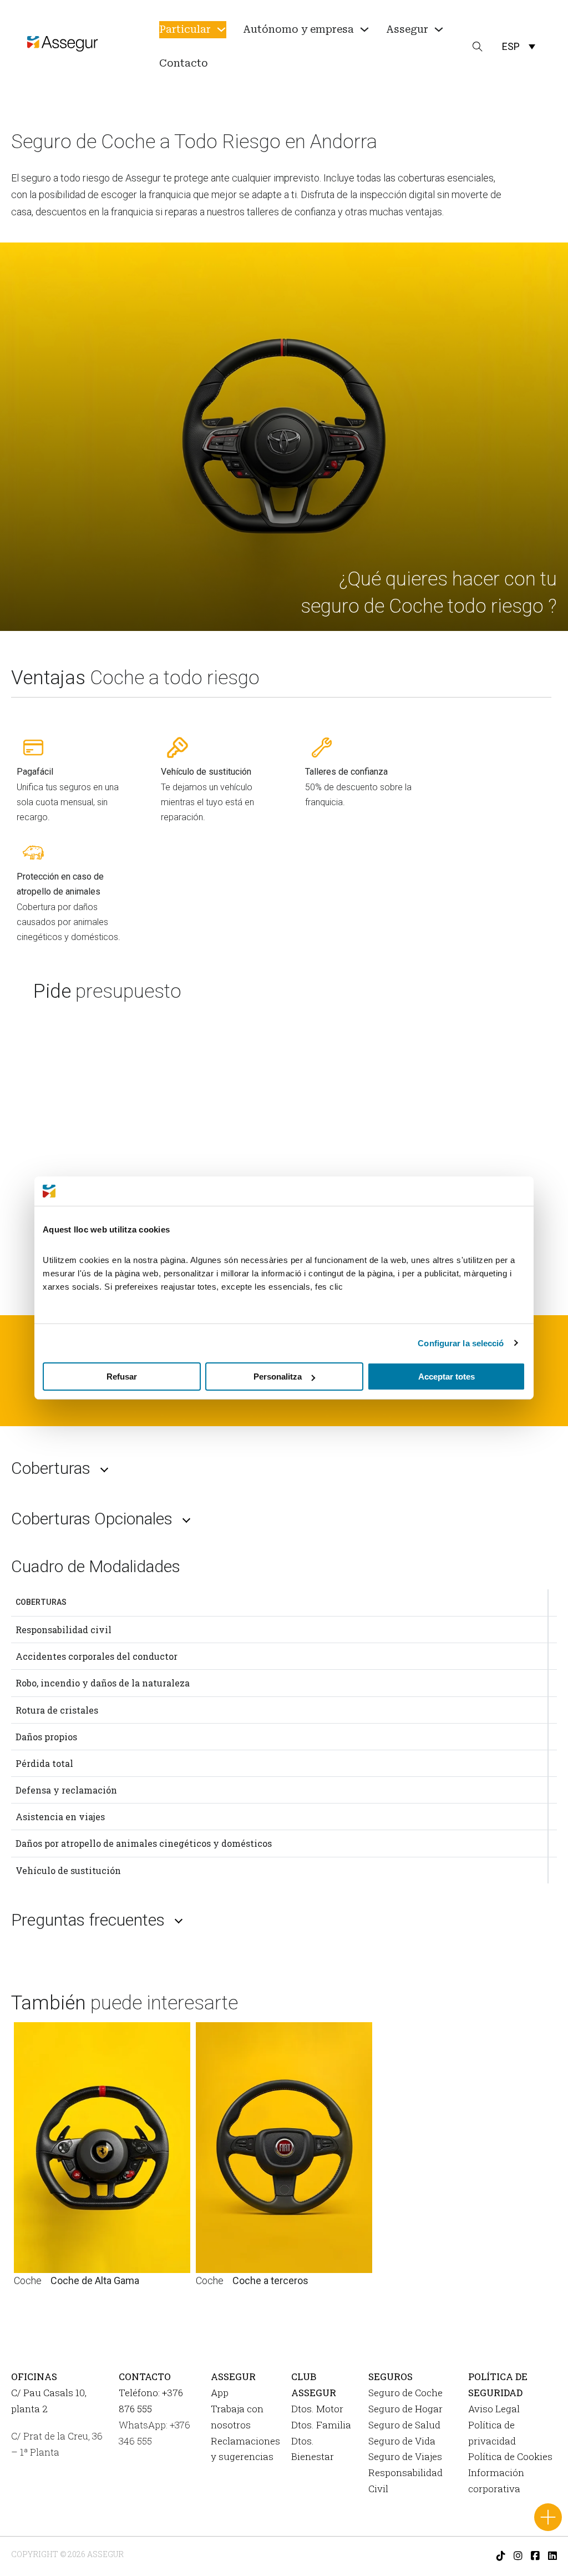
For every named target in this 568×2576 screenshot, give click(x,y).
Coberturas (51, 1468)
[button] (519, 46)
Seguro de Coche (405, 2393)
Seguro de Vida (402, 2441)
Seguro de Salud (404, 2425)
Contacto (184, 63)
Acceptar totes (447, 1377)
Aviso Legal (494, 2409)
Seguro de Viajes (405, 2456)
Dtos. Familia (321, 2425)
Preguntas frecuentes (88, 1920)
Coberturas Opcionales (92, 1519)
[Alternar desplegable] (221, 29)
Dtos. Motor (317, 2409)
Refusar (122, 1377)
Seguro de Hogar (405, 2409)
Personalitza (278, 1377)
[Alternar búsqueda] (478, 47)
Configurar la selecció (461, 1343)
